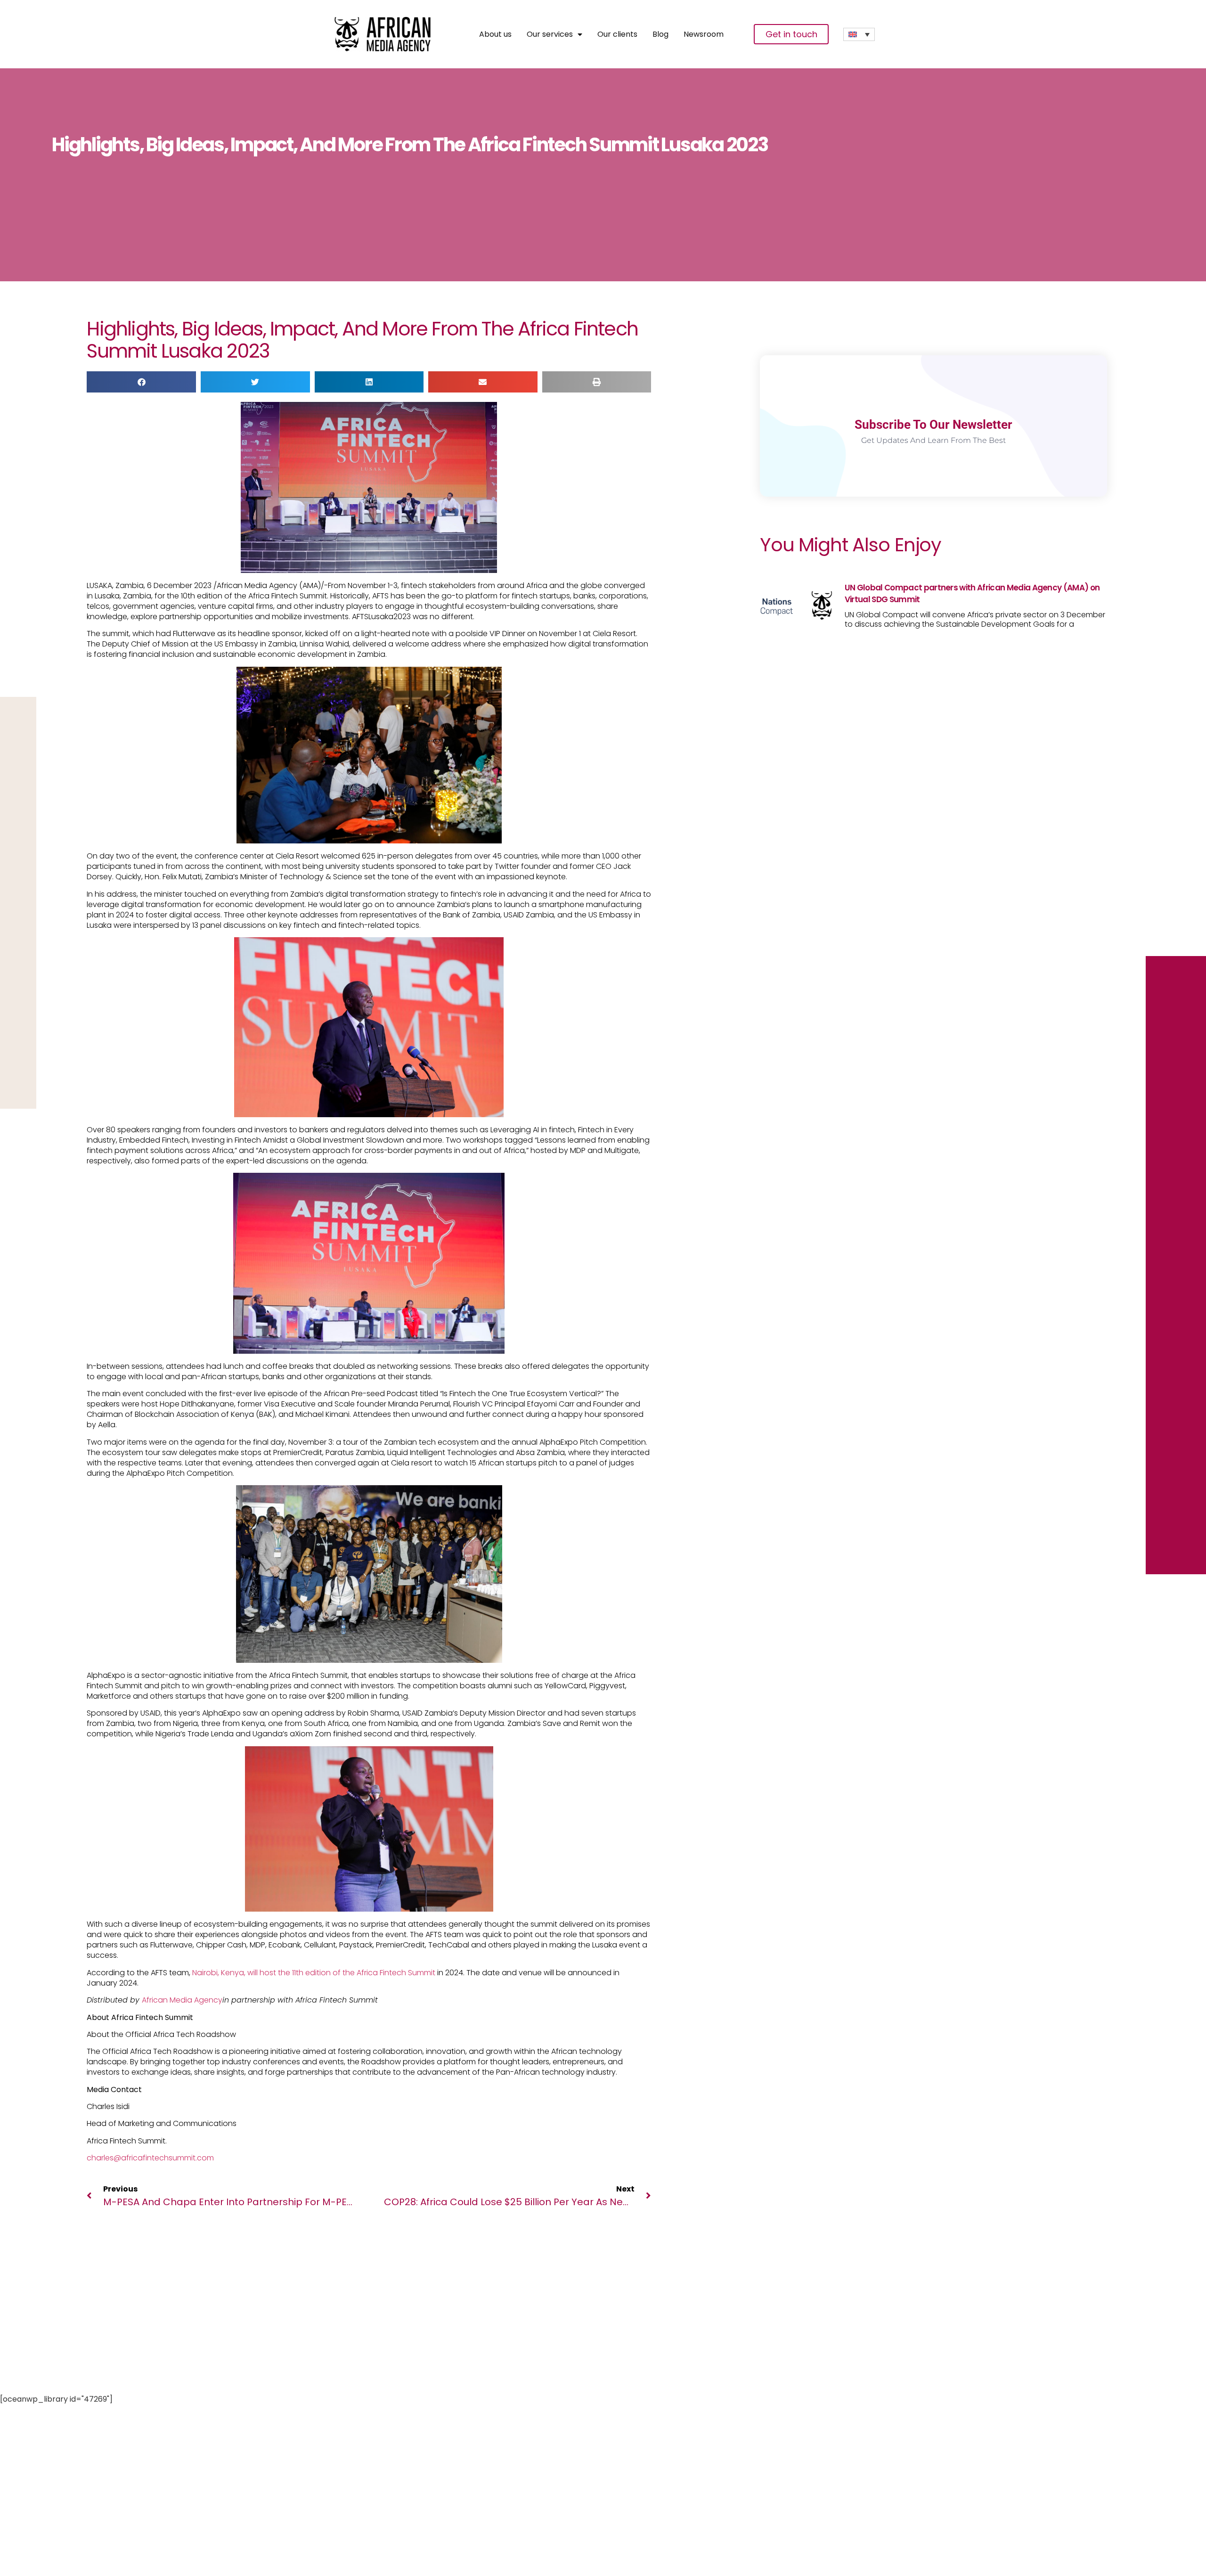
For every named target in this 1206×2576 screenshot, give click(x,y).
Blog (660, 34)
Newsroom (704, 34)
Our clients (617, 34)
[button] (141, 382)
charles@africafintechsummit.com (150, 2158)
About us (495, 34)
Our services (550, 34)
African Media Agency (182, 2000)
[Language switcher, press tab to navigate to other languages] (859, 34)
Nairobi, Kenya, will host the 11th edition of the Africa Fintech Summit (314, 1973)
